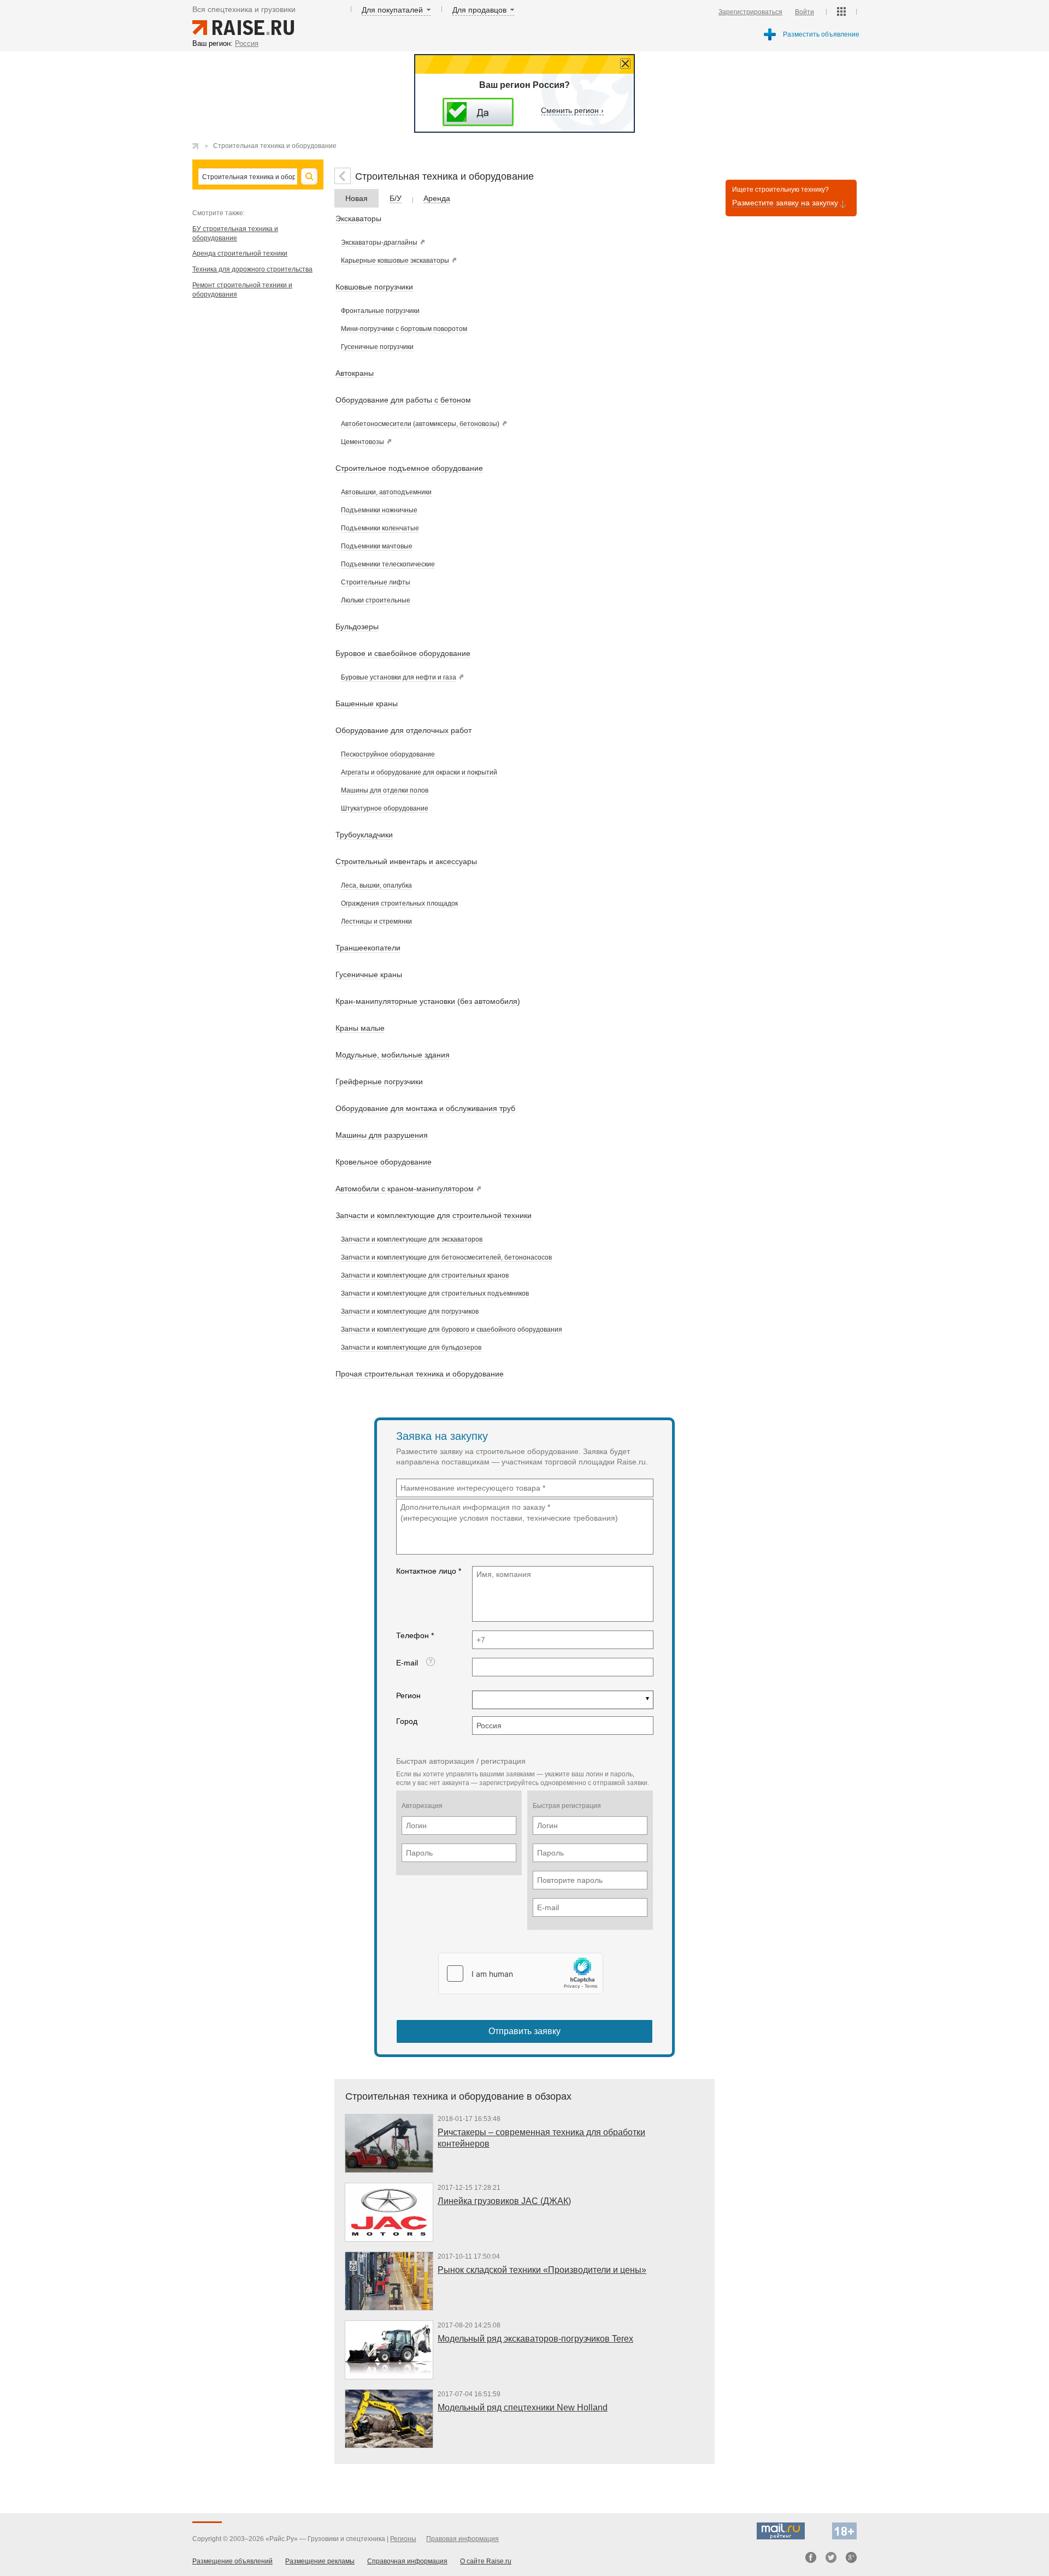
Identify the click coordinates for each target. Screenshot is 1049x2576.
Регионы (403, 2539)
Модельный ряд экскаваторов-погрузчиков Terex (535, 2339)
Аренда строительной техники (240, 253)
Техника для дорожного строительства (252, 269)
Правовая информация (462, 2539)
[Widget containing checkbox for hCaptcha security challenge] (521, 1974)
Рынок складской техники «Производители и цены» (542, 2270)
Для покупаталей (392, 10)
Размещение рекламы (320, 2561)
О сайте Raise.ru (486, 2561)
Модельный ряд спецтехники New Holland (523, 2407)
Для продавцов (479, 10)
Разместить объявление (821, 34)
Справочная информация (407, 2561)
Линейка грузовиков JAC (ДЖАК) (504, 2201)
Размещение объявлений (232, 2561)
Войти (805, 12)
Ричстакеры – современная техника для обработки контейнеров (541, 2138)
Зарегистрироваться (750, 12)
